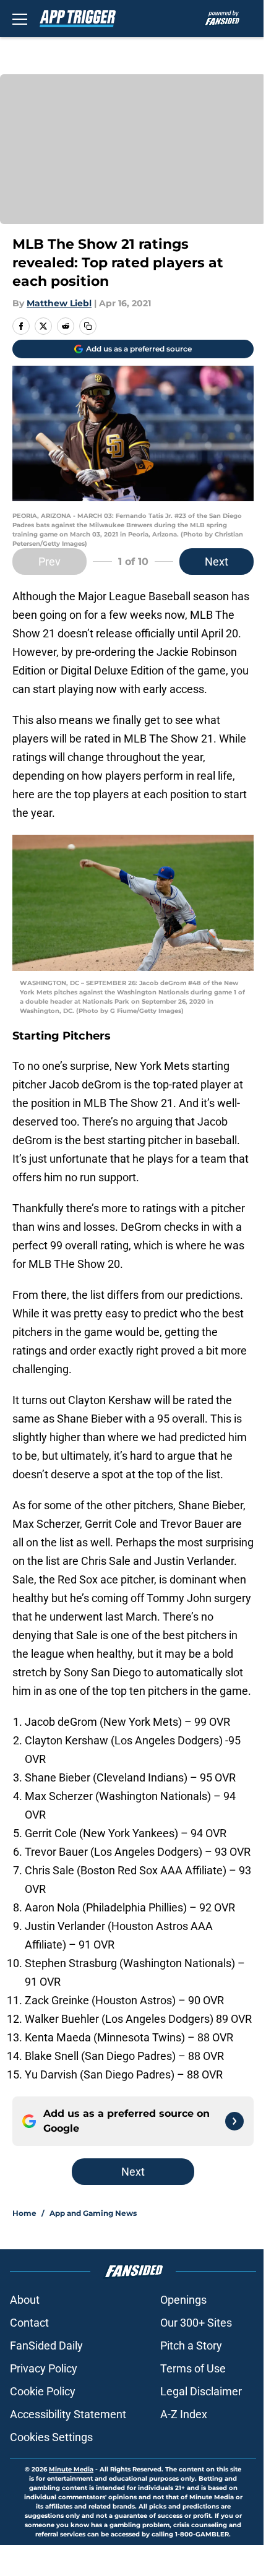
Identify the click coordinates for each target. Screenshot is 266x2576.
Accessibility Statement (68, 2414)
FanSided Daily (46, 2346)
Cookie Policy (43, 2391)
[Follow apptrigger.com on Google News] (234, 2121)
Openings (183, 2300)
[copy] (88, 326)
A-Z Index (184, 2414)
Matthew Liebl (59, 303)
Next (217, 562)
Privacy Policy (44, 2368)
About (25, 2300)
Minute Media (71, 2469)
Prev (49, 562)
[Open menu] (20, 19)
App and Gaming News (93, 2213)
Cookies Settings (51, 2437)
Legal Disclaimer (201, 2391)
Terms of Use (193, 2368)
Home (24, 2213)
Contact (29, 2323)
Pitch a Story (191, 2346)
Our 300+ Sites (196, 2323)
